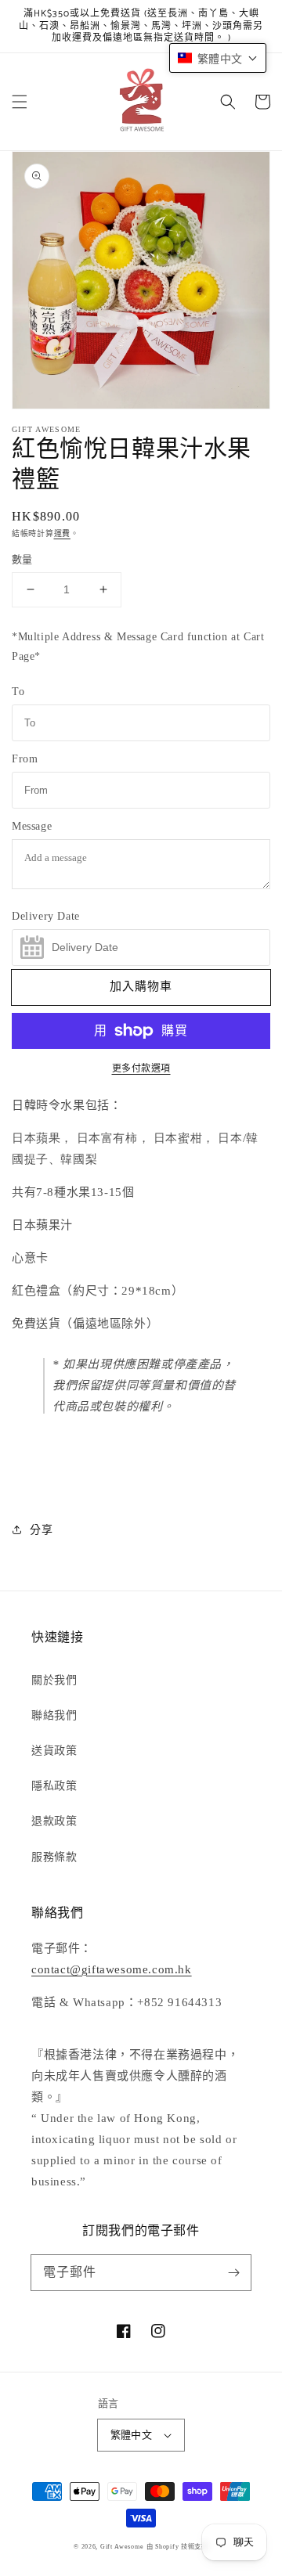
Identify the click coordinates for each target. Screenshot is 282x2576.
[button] (20, 102)
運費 (62, 533)
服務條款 (54, 1857)
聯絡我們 (54, 1715)
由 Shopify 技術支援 (177, 2547)
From (25, 759)
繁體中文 (132, 2435)
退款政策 (54, 1821)
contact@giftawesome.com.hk (112, 1969)
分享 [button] (41, 1530)
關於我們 (54, 1680)
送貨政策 (54, 1751)
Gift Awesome (122, 2547)
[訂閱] (233, 2272)
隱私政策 (54, 1786)
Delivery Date (46, 916)
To (18, 692)
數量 (22, 559)
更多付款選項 (141, 1068)
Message (32, 826)
